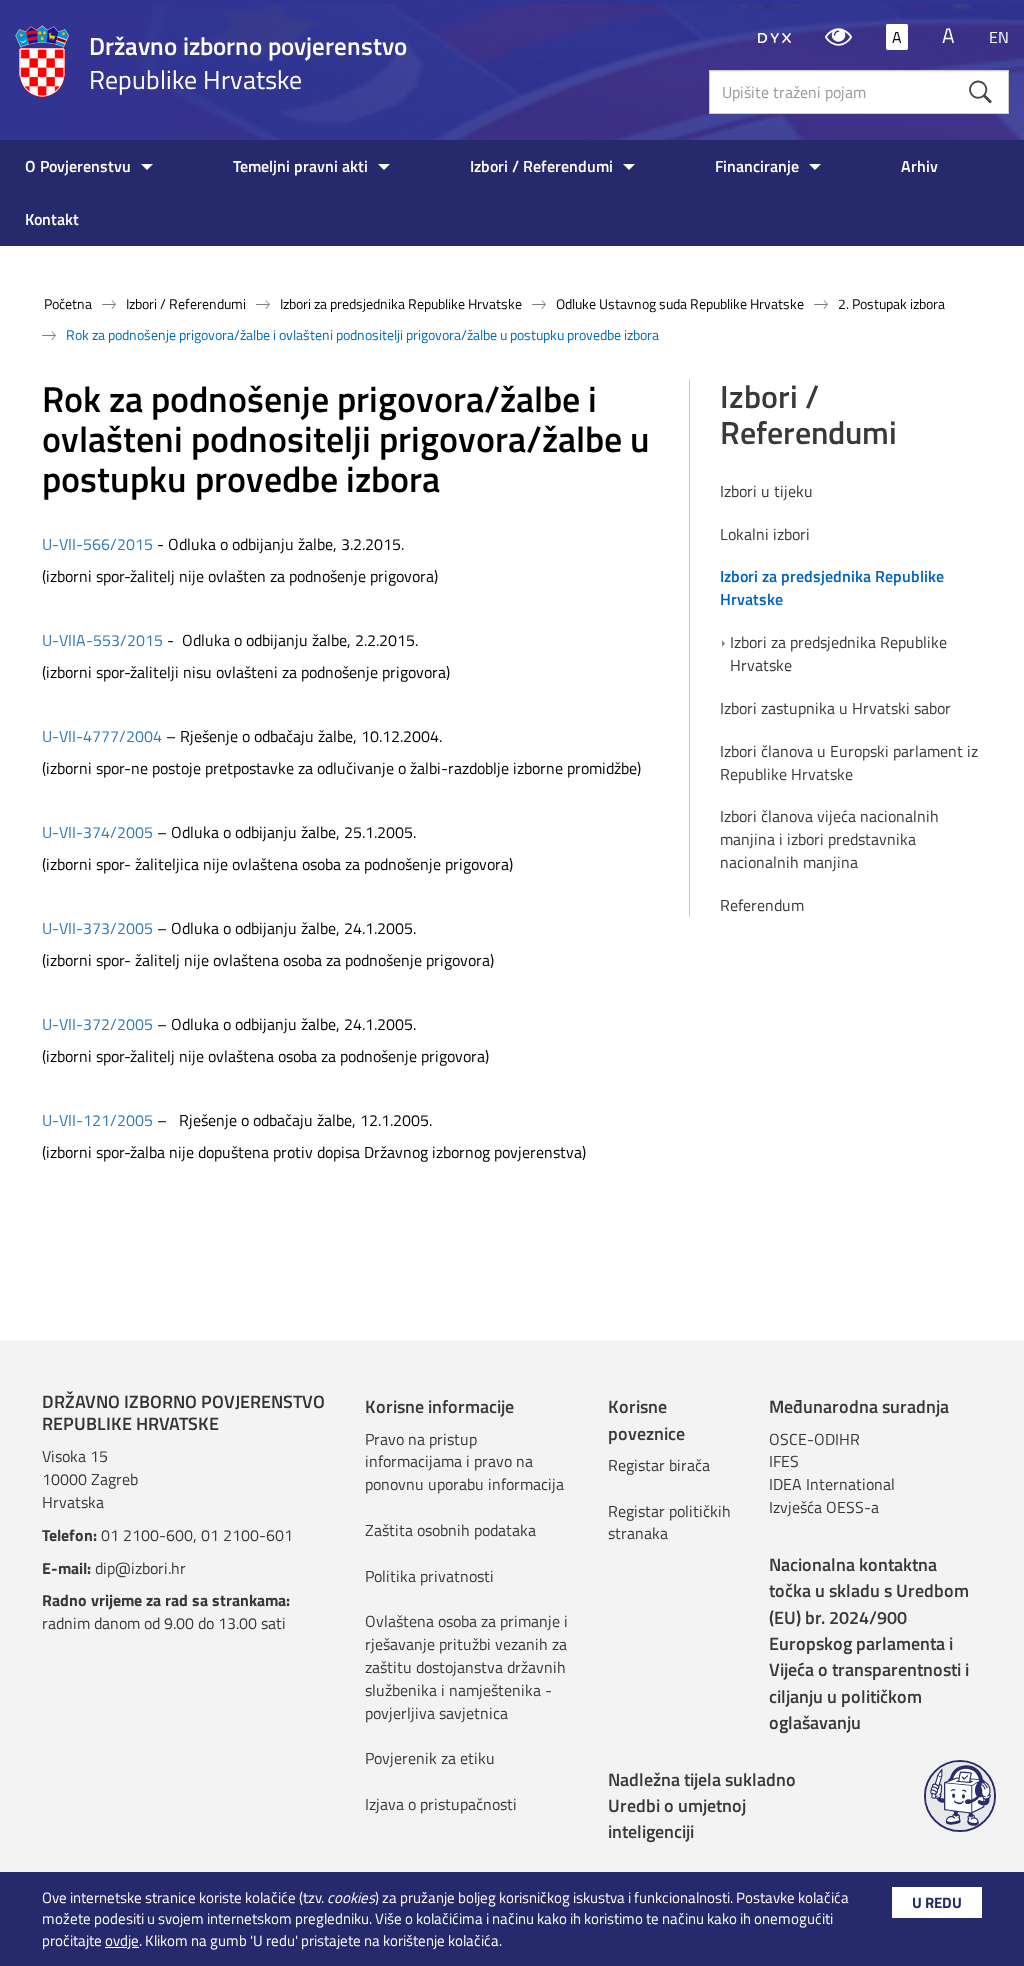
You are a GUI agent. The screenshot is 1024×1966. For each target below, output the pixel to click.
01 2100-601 (247, 1535)
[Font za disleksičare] (774, 37)
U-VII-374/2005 (97, 832)
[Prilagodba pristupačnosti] (838, 37)
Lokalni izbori (765, 534)
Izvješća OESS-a (824, 1507)
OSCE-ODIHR (814, 1439)
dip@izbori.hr (140, 1568)
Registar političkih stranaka (669, 1522)
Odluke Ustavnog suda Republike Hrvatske (680, 303)
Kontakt (52, 219)
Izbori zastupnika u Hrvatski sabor (835, 708)
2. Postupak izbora (891, 303)
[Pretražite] (980, 91)
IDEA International (832, 1484)
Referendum (762, 905)
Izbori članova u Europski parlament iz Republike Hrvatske (849, 763)
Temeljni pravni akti (300, 166)
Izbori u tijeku (766, 491)
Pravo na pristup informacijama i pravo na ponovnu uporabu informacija (464, 1462)
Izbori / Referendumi (541, 166)
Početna (68, 303)
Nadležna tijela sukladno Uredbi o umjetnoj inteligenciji (702, 1806)
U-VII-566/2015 (97, 544)
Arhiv (919, 166)
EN (999, 37)
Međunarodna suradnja (859, 1406)
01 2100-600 (147, 1535)
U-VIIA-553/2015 (102, 640)
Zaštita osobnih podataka (450, 1530)
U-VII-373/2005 (97, 928)
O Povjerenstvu (78, 166)
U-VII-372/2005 (99, 1024)
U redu (937, 1902)
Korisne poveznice (646, 1419)
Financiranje (757, 166)
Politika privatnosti (429, 1576)
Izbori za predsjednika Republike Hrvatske (401, 303)
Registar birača (659, 1465)
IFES (784, 1461)
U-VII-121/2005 (97, 1120)
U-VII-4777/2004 (102, 736)
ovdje (122, 1940)
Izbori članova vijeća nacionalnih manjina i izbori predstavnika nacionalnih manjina (829, 839)
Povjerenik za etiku (430, 1758)
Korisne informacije (439, 1406)
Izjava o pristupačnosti (441, 1804)
